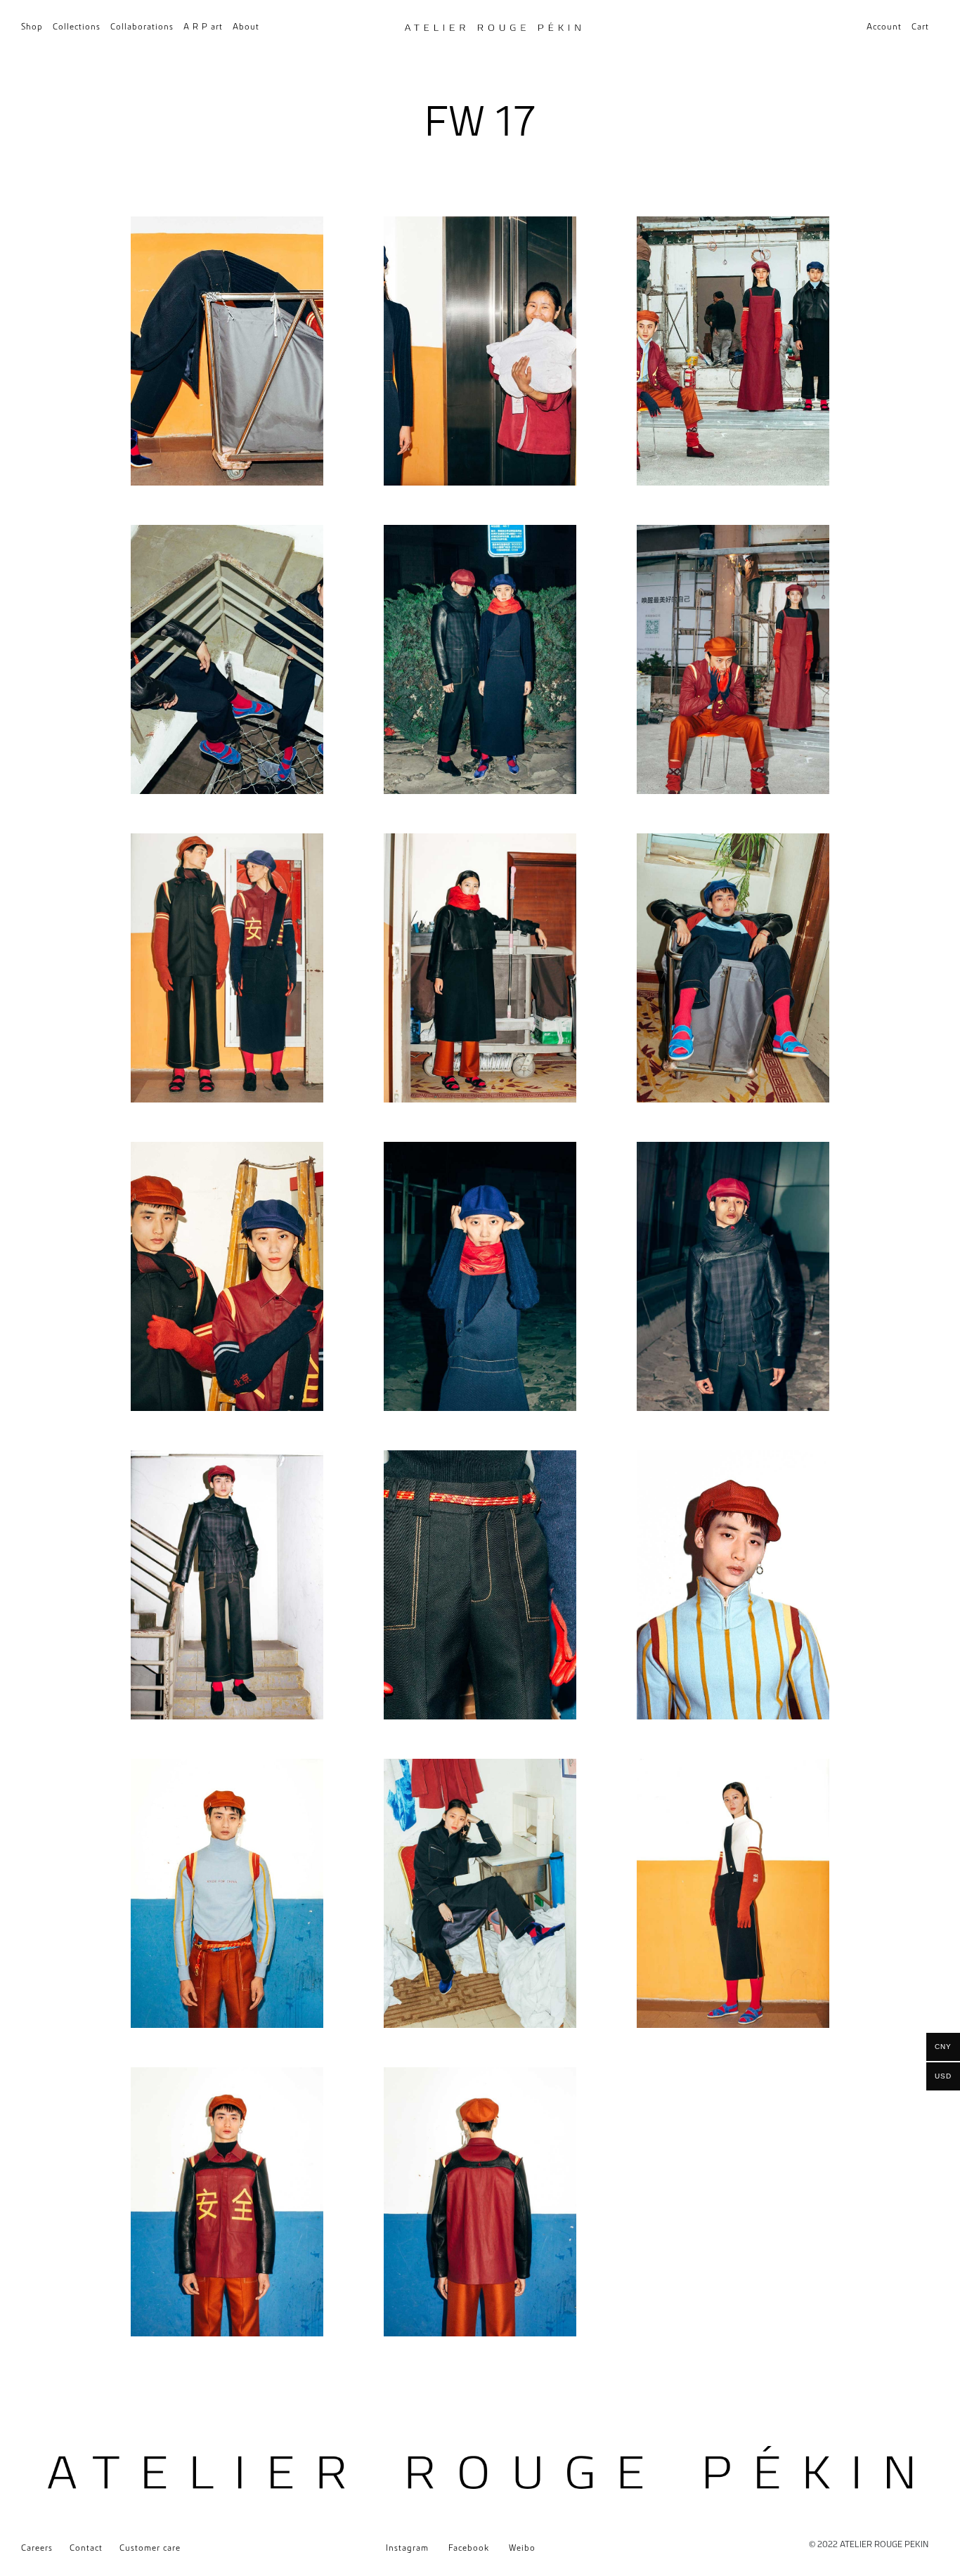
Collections (77, 26)
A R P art (203, 26)
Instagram (407, 2548)
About (246, 26)
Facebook (469, 2548)
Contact (86, 2548)
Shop (32, 26)
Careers (37, 2548)
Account (884, 26)
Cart (920, 26)
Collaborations (142, 26)
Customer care (150, 2548)
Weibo (522, 2548)
